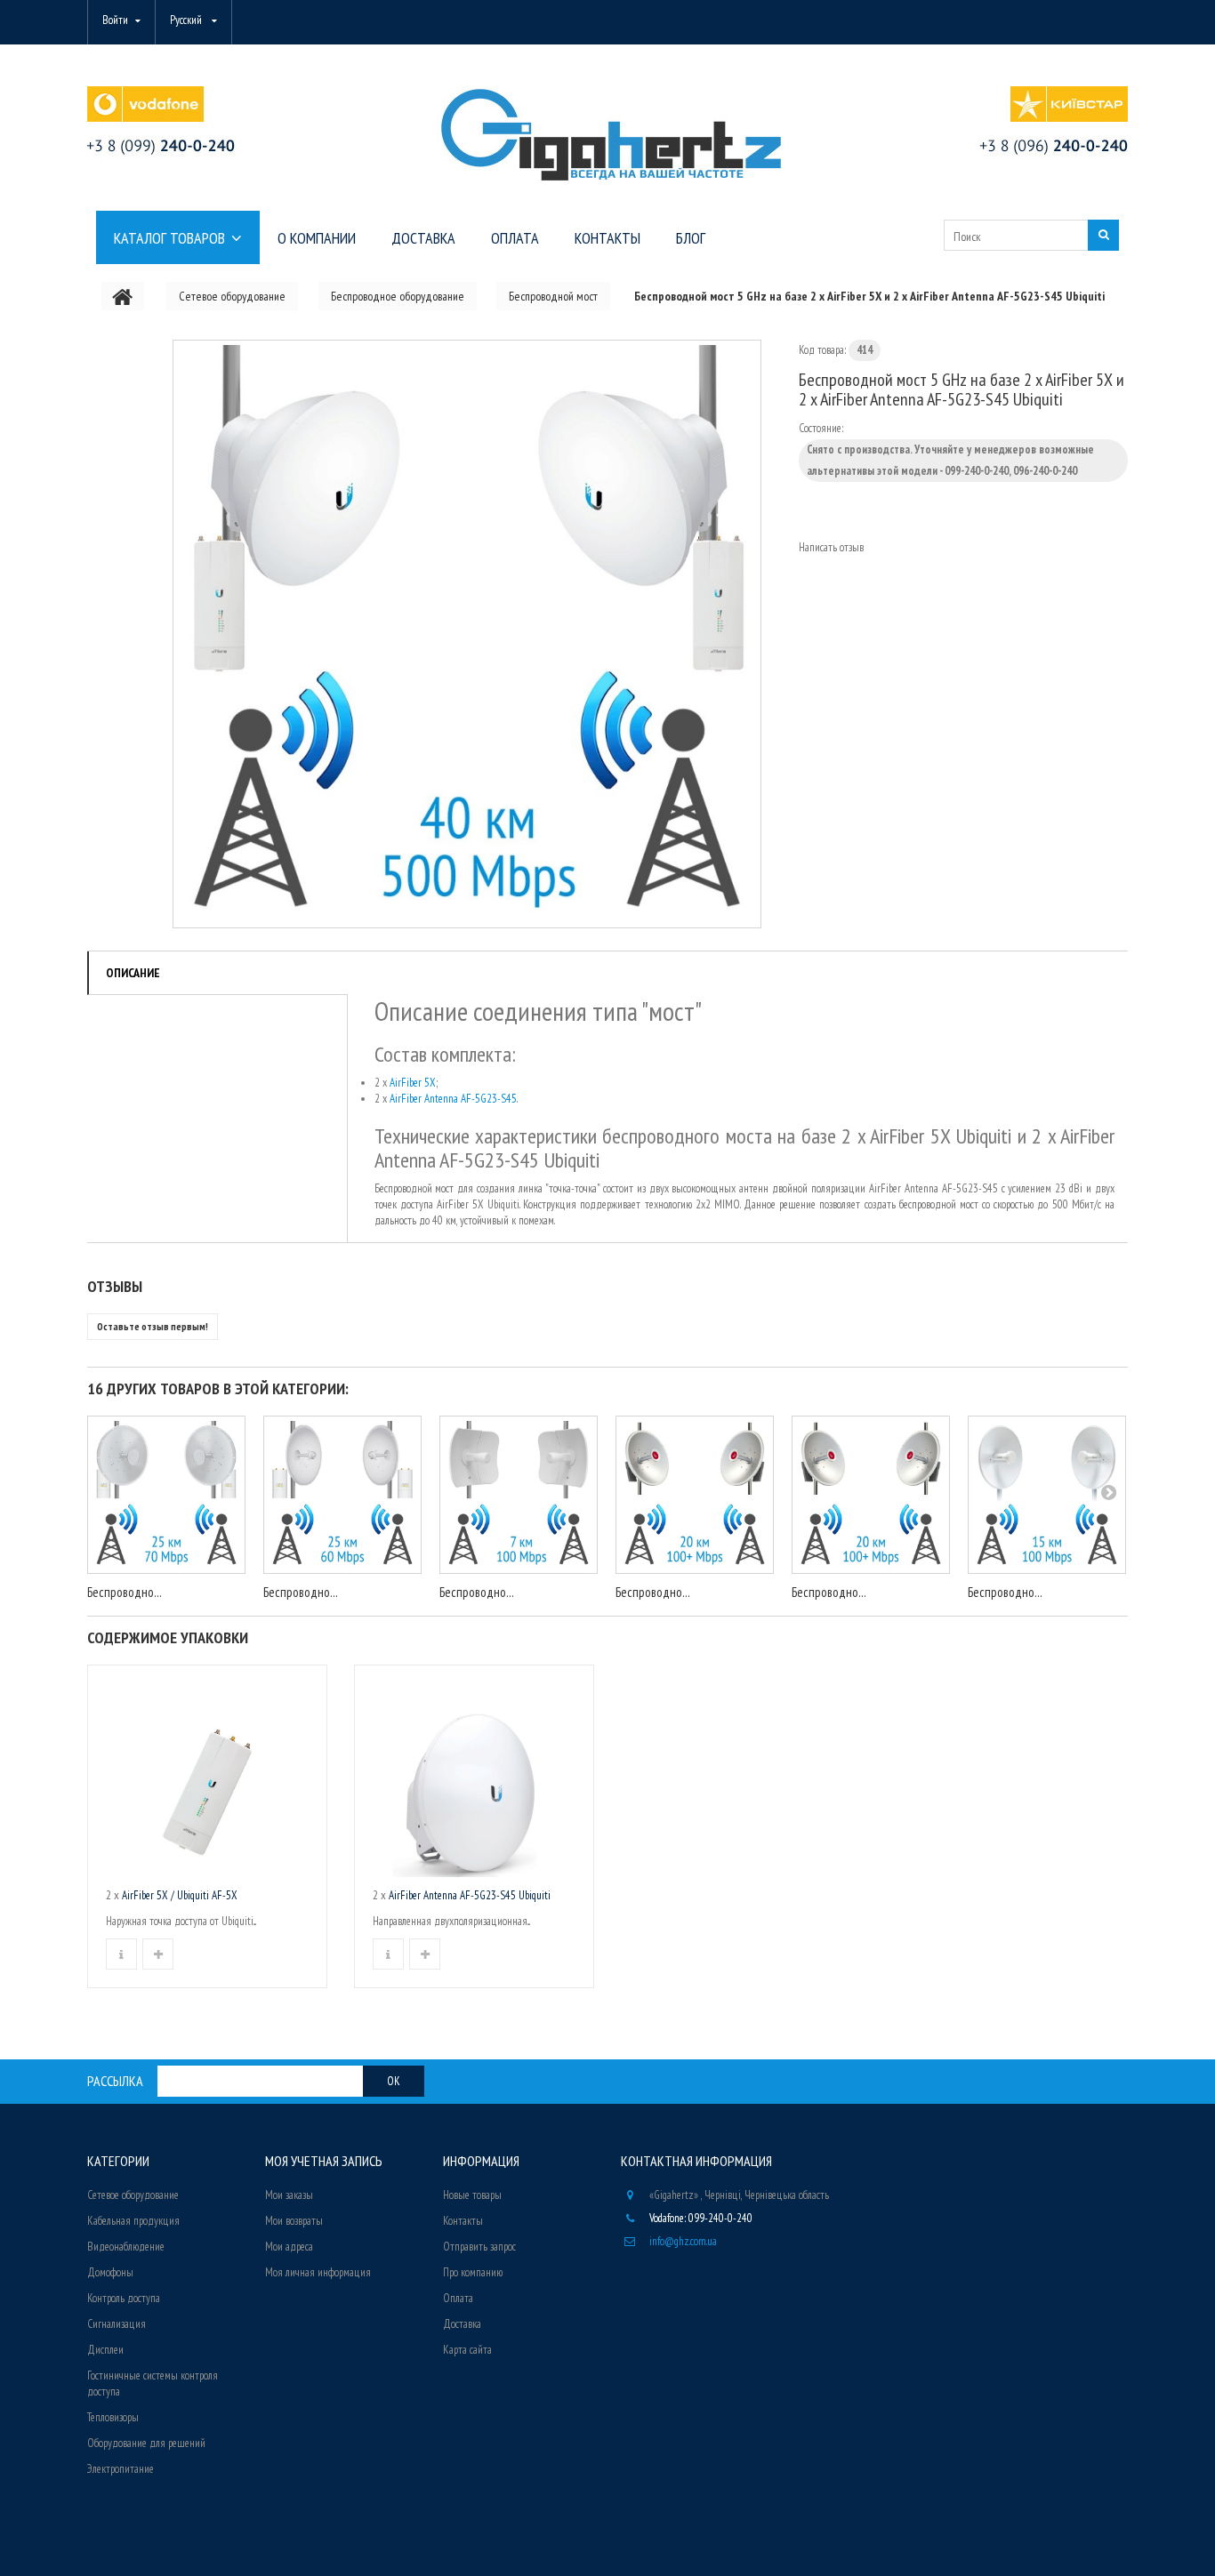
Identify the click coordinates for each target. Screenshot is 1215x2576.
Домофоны (110, 2272)
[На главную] (123, 296)
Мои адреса (289, 2247)
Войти (115, 20)
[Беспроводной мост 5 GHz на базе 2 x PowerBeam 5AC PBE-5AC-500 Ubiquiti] (1047, 1495)
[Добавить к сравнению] (158, 1954)
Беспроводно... (125, 1592)
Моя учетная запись (324, 2161)
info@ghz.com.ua (683, 2241)
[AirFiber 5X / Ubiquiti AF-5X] (207, 1780)
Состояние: (821, 428)
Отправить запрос (479, 2247)
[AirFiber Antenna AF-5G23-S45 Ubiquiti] (474, 1780)
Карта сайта (467, 2350)
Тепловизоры (113, 2417)
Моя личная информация (318, 2272)
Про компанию (473, 2272)
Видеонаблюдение (126, 2247)
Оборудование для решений (146, 2443)
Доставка (462, 2324)
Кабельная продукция (133, 2221)
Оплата (458, 2298)
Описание (133, 973)
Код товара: (822, 350)
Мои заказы (289, 2195)
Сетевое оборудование (133, 2195)
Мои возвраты (294, 2221)
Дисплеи (105, 2350)
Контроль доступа (124, 2298)
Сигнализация (117, 2324)
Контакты (463, 2221)
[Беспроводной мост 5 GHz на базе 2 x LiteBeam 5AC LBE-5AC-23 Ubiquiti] (519, 1495)
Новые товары (472, 2195)
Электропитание (121, 2469)
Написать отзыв (831, 547)
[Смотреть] (121, 1954)
